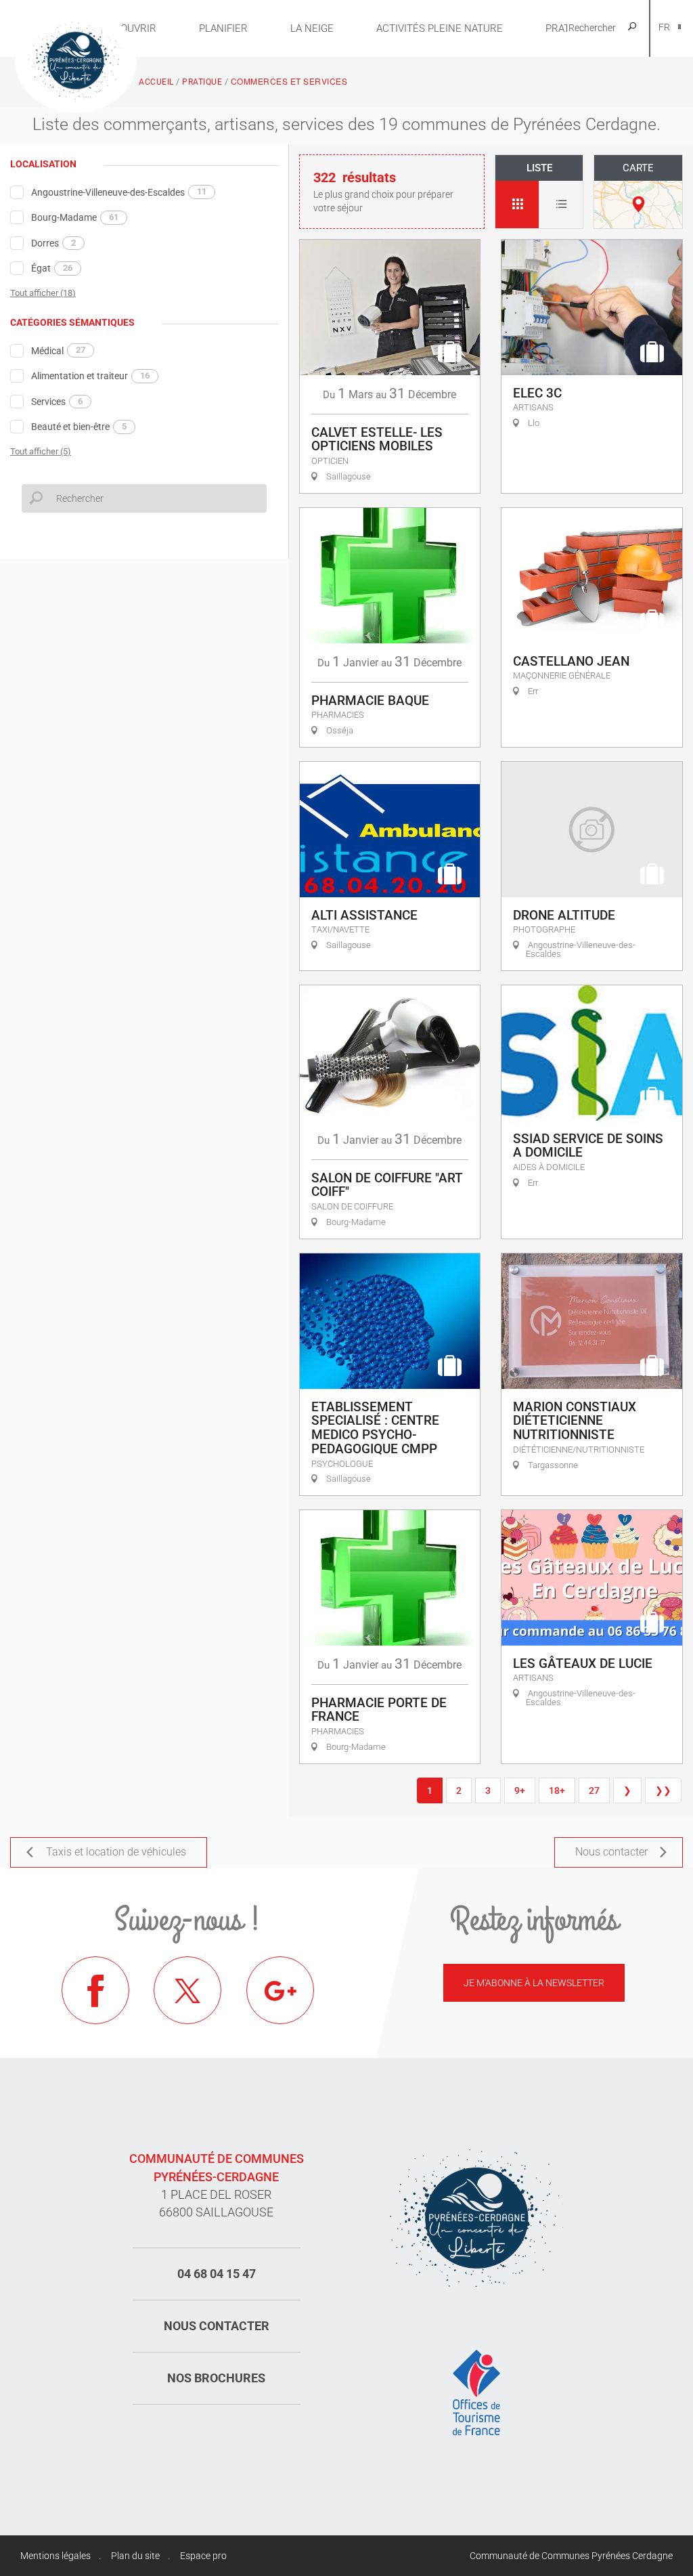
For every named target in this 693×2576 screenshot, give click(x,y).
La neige (312, 28)
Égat (52, 268)
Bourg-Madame (75, 217)
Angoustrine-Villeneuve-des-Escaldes (119, 192)
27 (594, 1790)
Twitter (187, 1990)
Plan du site (135, 2556)
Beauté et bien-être (79, 427)
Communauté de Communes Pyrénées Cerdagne (571, 2556)
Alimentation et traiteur (90, 376)
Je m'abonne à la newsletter (534, 1983)
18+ (557, 1790)
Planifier (223, 28)
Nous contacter (217, 2326)
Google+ (280, 1990)
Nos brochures (216, 2378)
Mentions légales (55, 2556)
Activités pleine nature (440, 28)
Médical (58, 350)
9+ (520, 1790)
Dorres (53, 243)
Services (57, 402)
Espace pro (203, 2556)
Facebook (95, 1990)
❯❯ (663, 1790)
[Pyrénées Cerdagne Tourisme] (76, 59)
